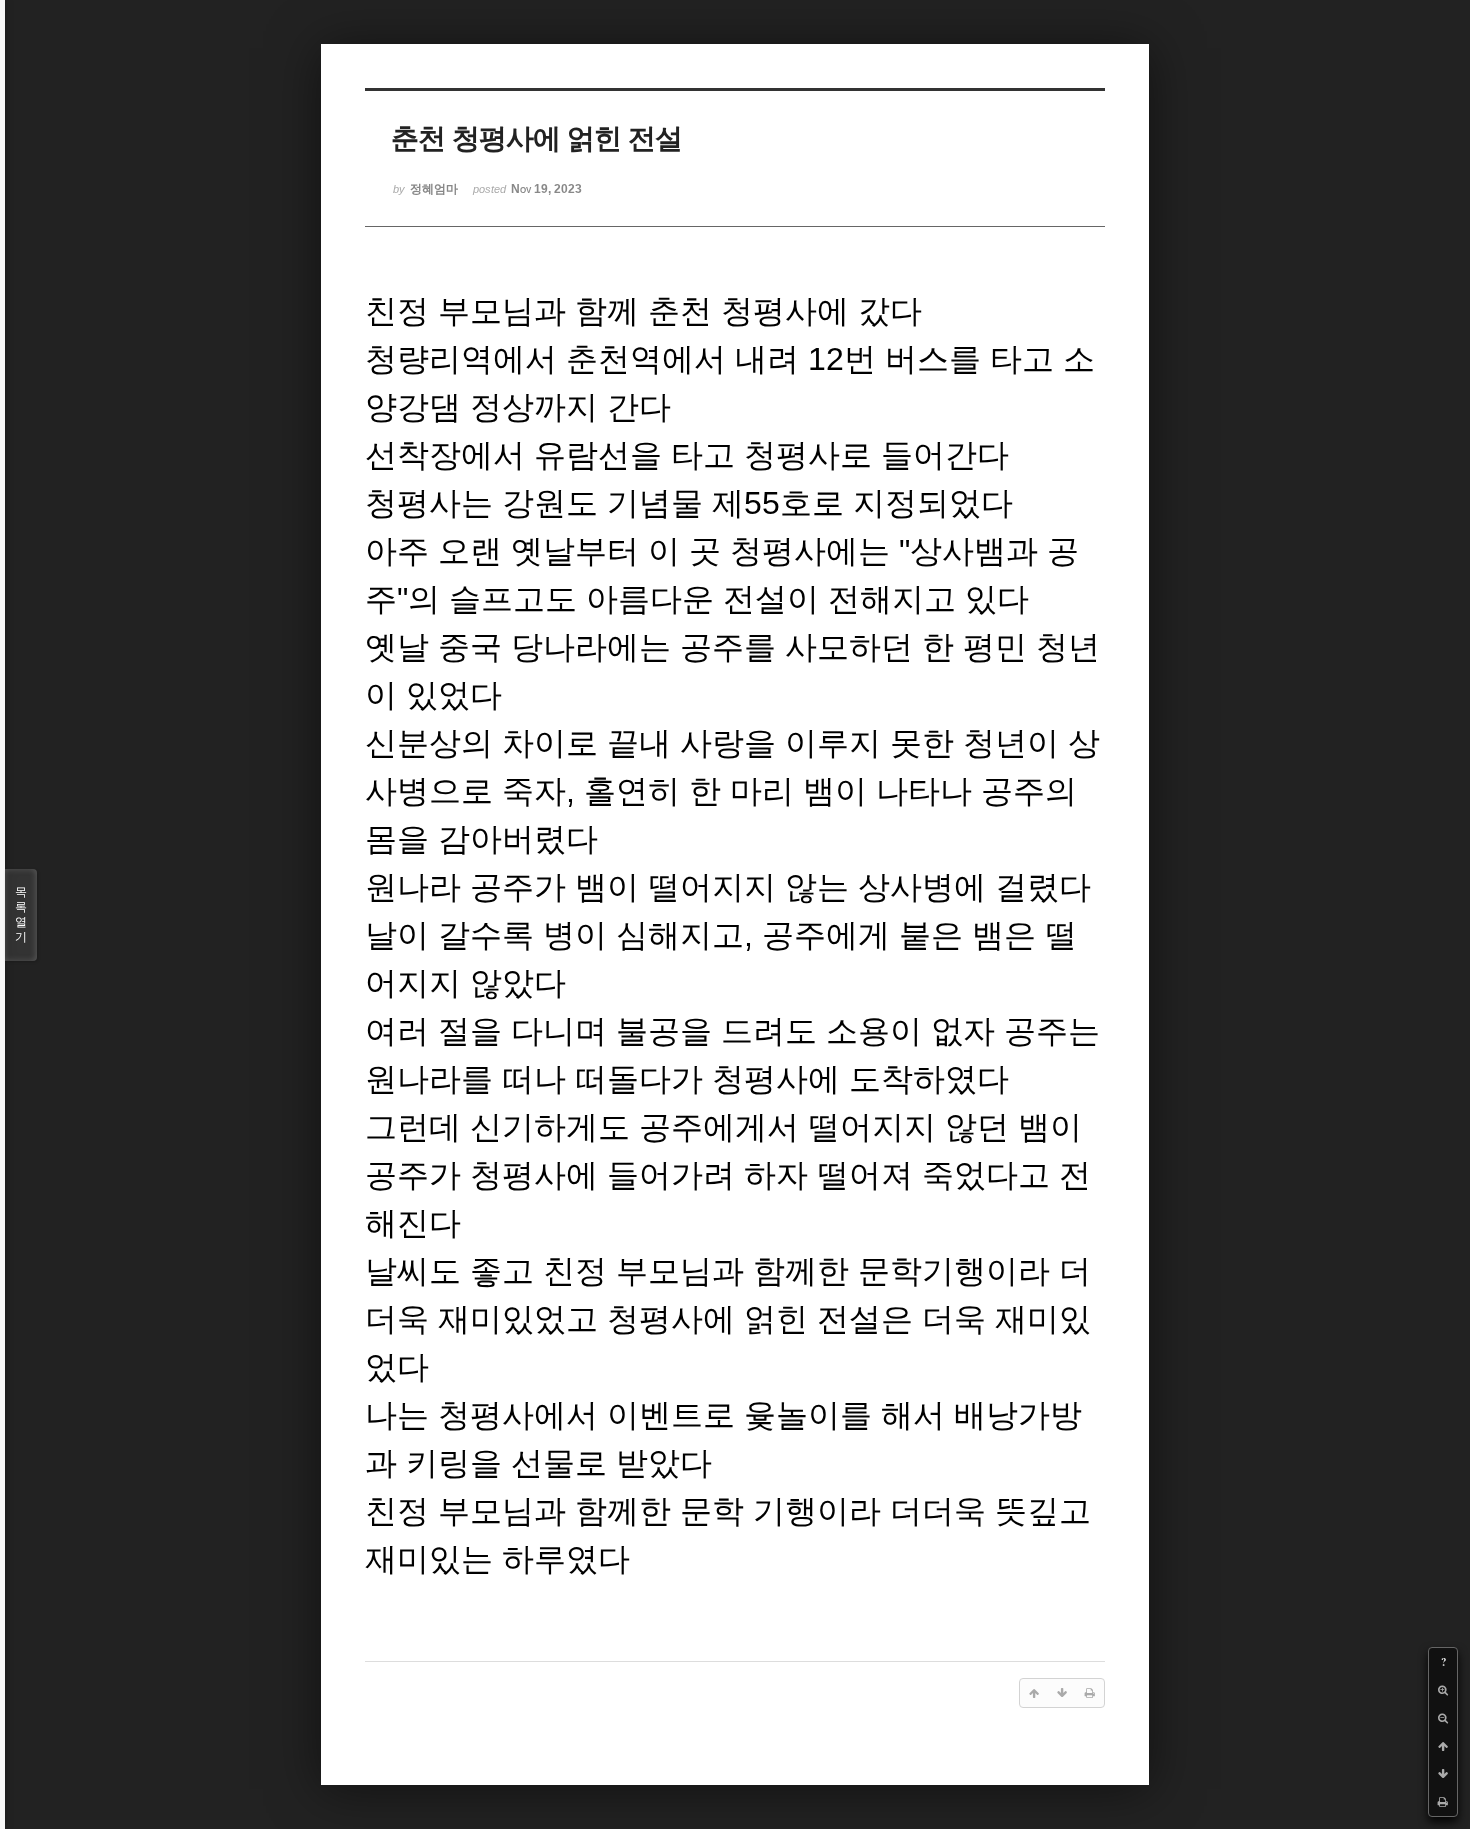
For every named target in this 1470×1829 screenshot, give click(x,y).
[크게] (1443, 1690)
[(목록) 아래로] (1443, 1774)
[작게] (1443, 1718)
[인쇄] (1443, 1802)
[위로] (1443, 1746)
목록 (21, 914)
